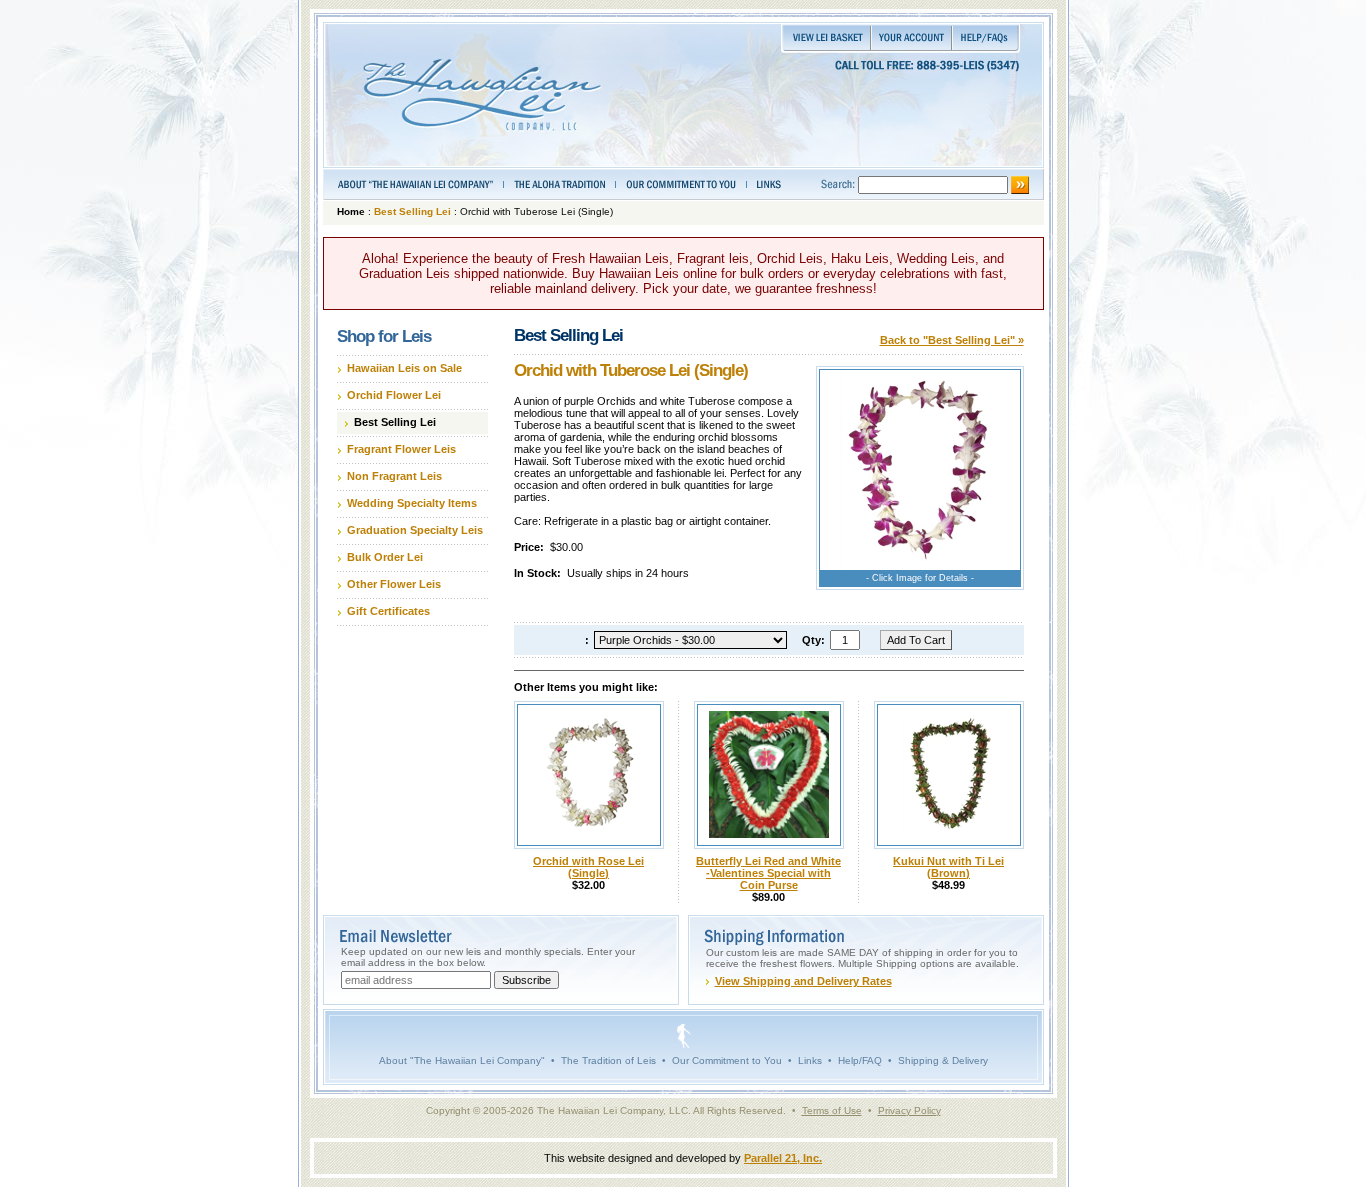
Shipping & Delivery (943, 1060)
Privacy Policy (909, 1110)
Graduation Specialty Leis (415, 530)
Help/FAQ (860, 1060)
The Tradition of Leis (608, 1060)
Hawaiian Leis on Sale (404, 368)
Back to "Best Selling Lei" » (952, 340)
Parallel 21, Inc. (783, 1158)
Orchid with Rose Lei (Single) (588, 867)
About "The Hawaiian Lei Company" (462, 1060)
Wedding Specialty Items (412, 503)
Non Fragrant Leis (394, 476)
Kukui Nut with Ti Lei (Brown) (948, 867)
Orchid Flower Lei (394, 395)
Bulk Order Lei (385, 557)
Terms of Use (832, 1110)
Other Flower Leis (394, 584)
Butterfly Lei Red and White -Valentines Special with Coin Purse (768, 873)
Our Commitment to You (727, 1060)
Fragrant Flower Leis (401, 449)
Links (810, 1060)
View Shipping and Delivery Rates (803, 981)
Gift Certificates (388, 611)
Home (351, 211)
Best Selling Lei (412, 211)
